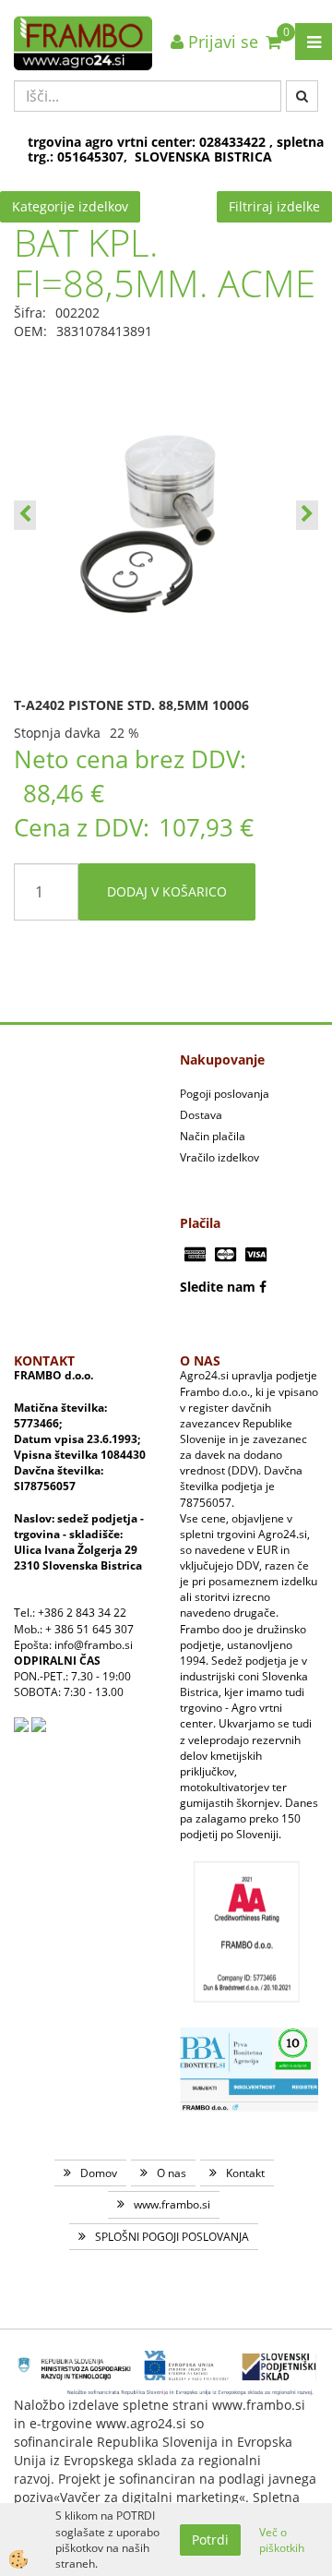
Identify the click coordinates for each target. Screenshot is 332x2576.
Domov (99, 2173)
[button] (307, 515)
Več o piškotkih (282, 2540)
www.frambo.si (172, 2204)
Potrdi (210, 2540)
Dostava (201, 1115)
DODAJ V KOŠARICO (167, 891)
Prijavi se (221, 42)
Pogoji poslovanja (225, 1094)
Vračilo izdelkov (219, 1157)
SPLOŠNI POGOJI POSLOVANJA (172, 2237)
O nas (172, 2173)
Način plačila (213, 1136)
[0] (273, 42)
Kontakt (245, 2173)
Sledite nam (218, 1287)
